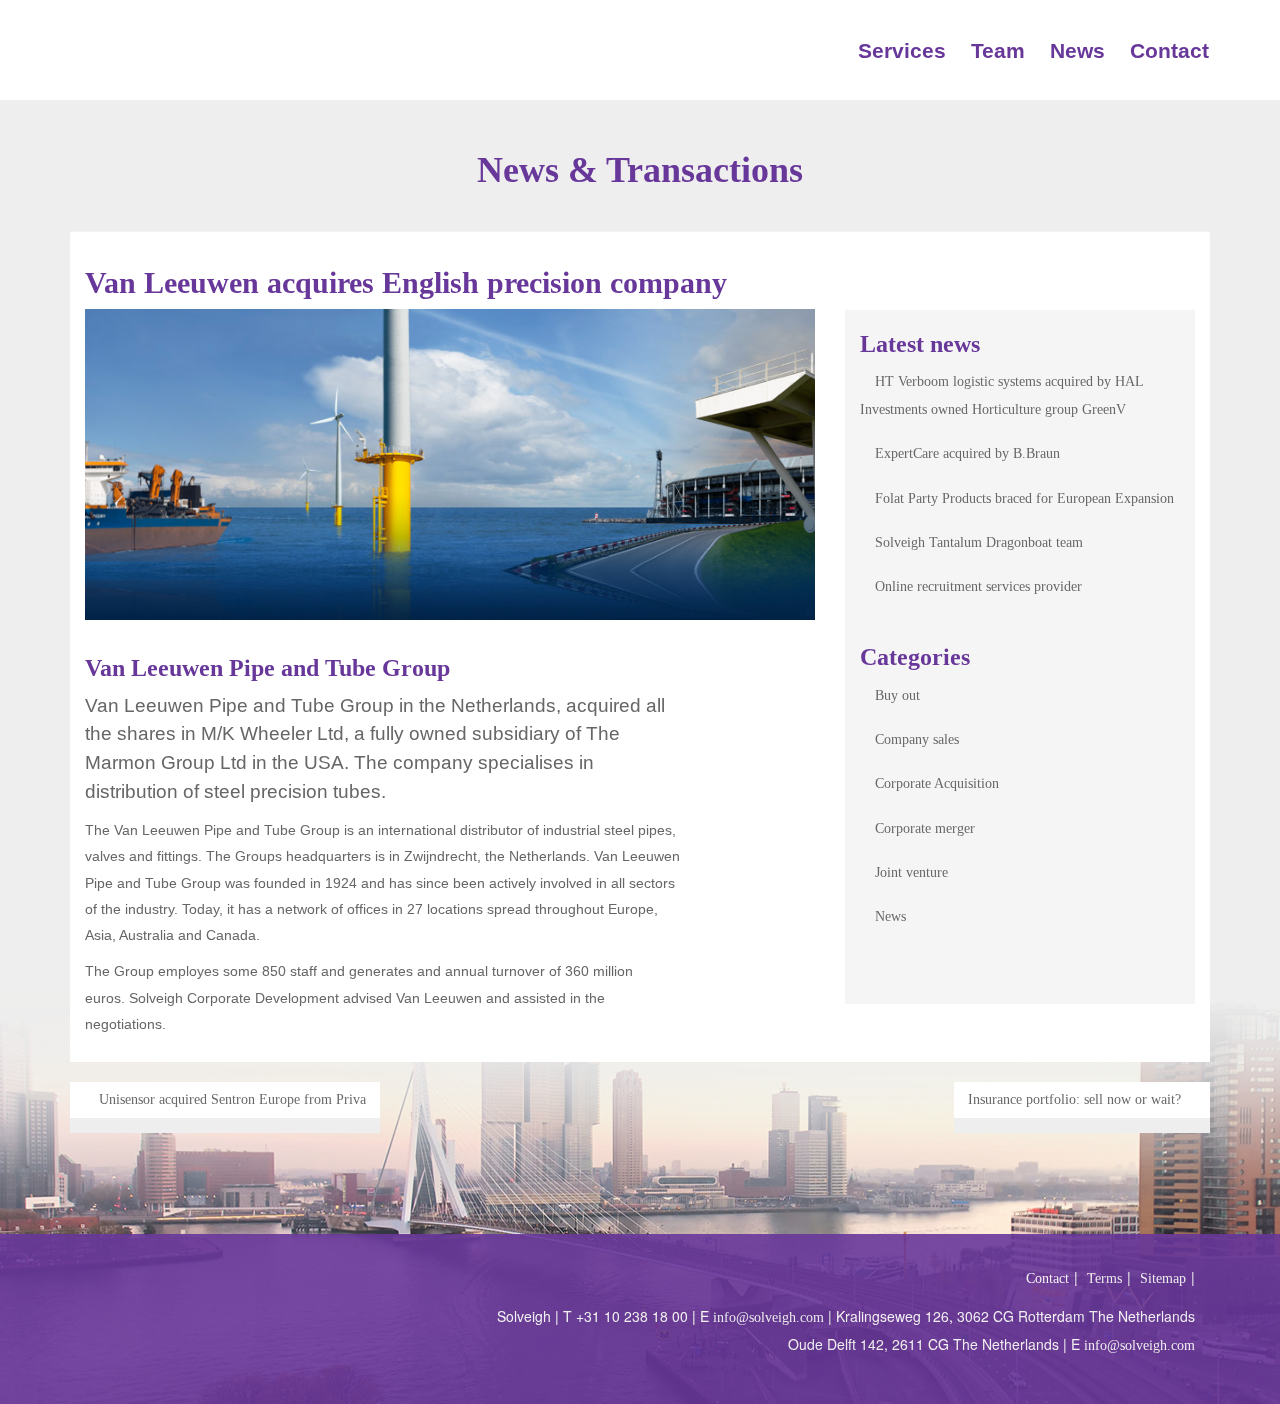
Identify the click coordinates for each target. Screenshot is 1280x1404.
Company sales (917, 739)
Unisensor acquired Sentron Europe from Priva (230, 1099)
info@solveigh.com (768, 1317)
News (1077, 50)
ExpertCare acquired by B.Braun (967, 453)
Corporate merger (925, 828)
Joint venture (911, 872)
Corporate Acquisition (937, 783)
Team (998, 50)
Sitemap (1163, 1278)
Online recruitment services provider (978, 586)
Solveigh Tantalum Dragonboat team (979, 542)
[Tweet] (767, 744)
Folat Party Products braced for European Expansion (1024, 498)
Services (902, 50)
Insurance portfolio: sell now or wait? (1076, 1099)
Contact (1169, 50)
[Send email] (767, 688)
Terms (1104, 1278)
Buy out (897, 695)
